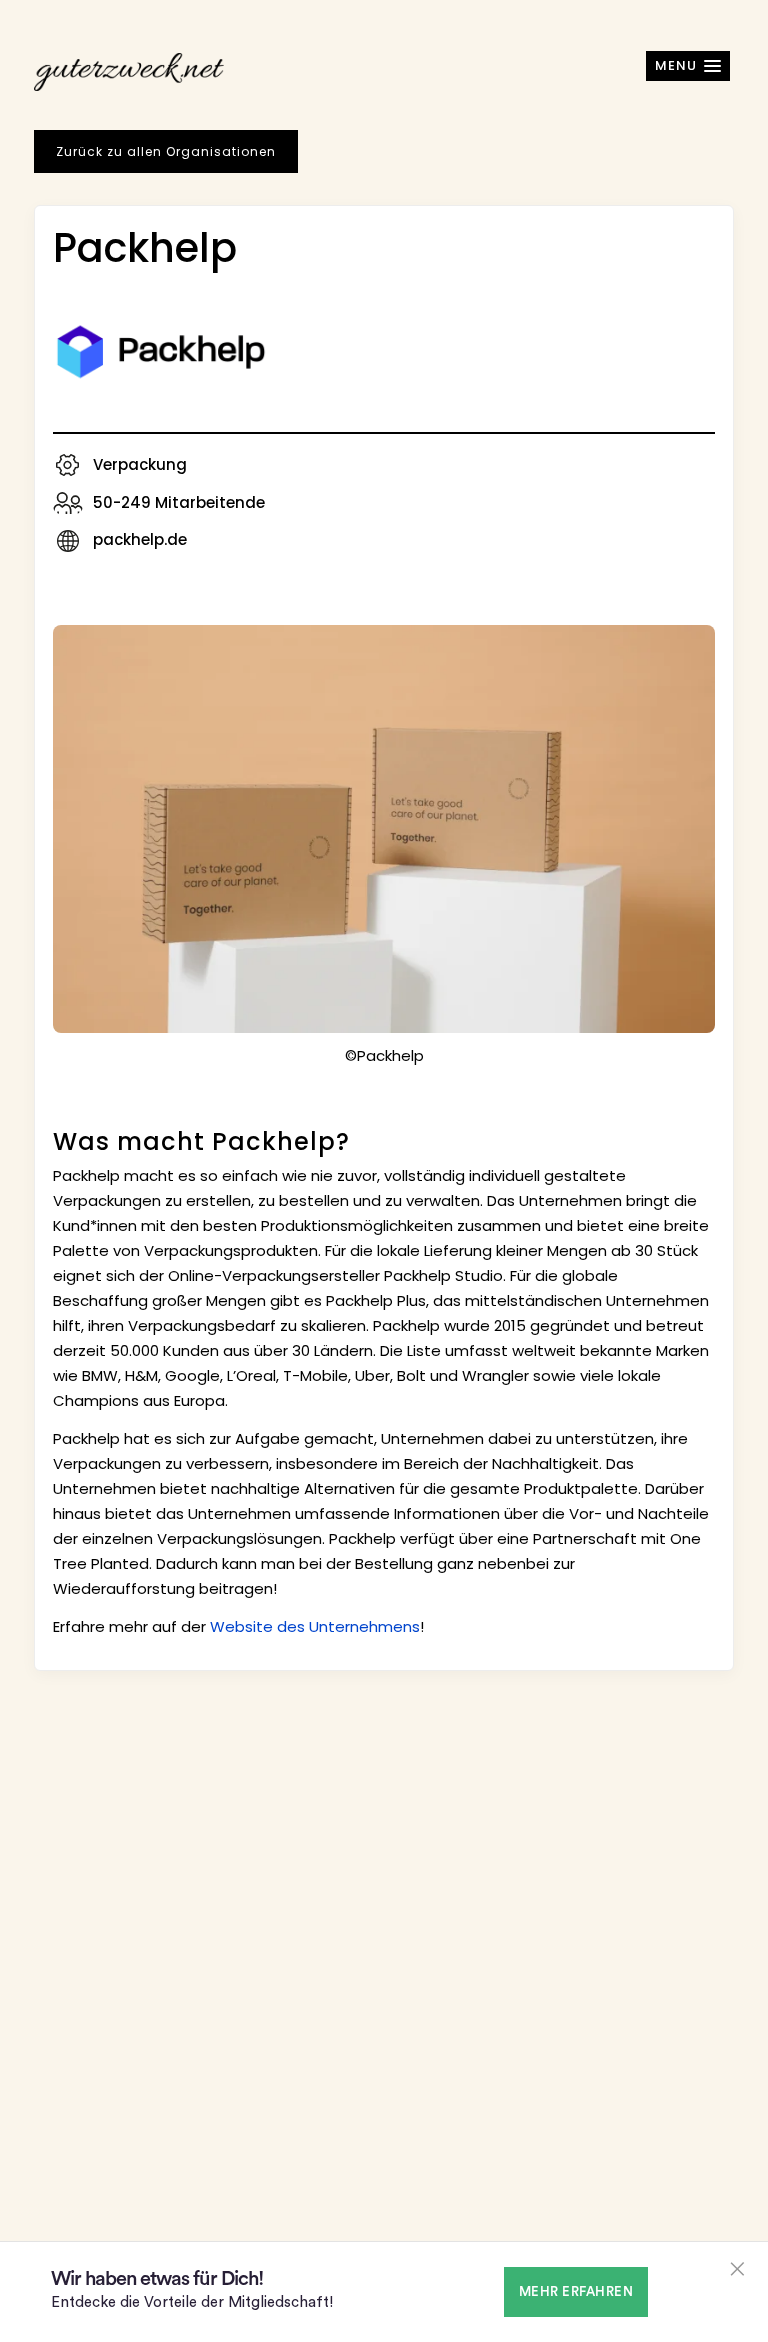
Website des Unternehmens (315, 1626)
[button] (688, 66)
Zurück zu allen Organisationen (166, 151)
